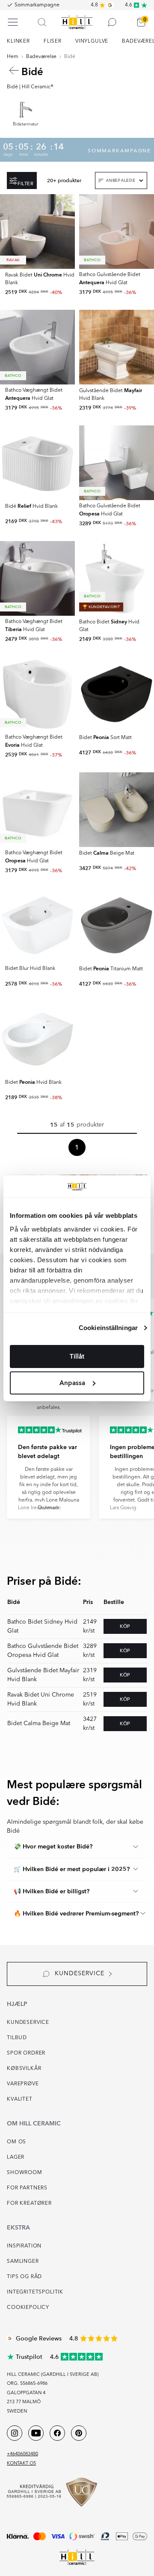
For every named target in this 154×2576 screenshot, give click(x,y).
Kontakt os (21, 2464)
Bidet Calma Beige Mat (39, 1723)
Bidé (70, 57)
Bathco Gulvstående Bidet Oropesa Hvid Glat (43, 1651)
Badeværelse (41, 57)
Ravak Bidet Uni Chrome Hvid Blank (41, 1699)
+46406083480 (22, 2454)
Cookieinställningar (108, 1328)
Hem (13, 57)
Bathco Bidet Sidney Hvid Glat (42, 1626)
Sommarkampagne (37, 5)
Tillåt (77, 1356)
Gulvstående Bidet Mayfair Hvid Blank (43, 1675)
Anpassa (72, 1383)
